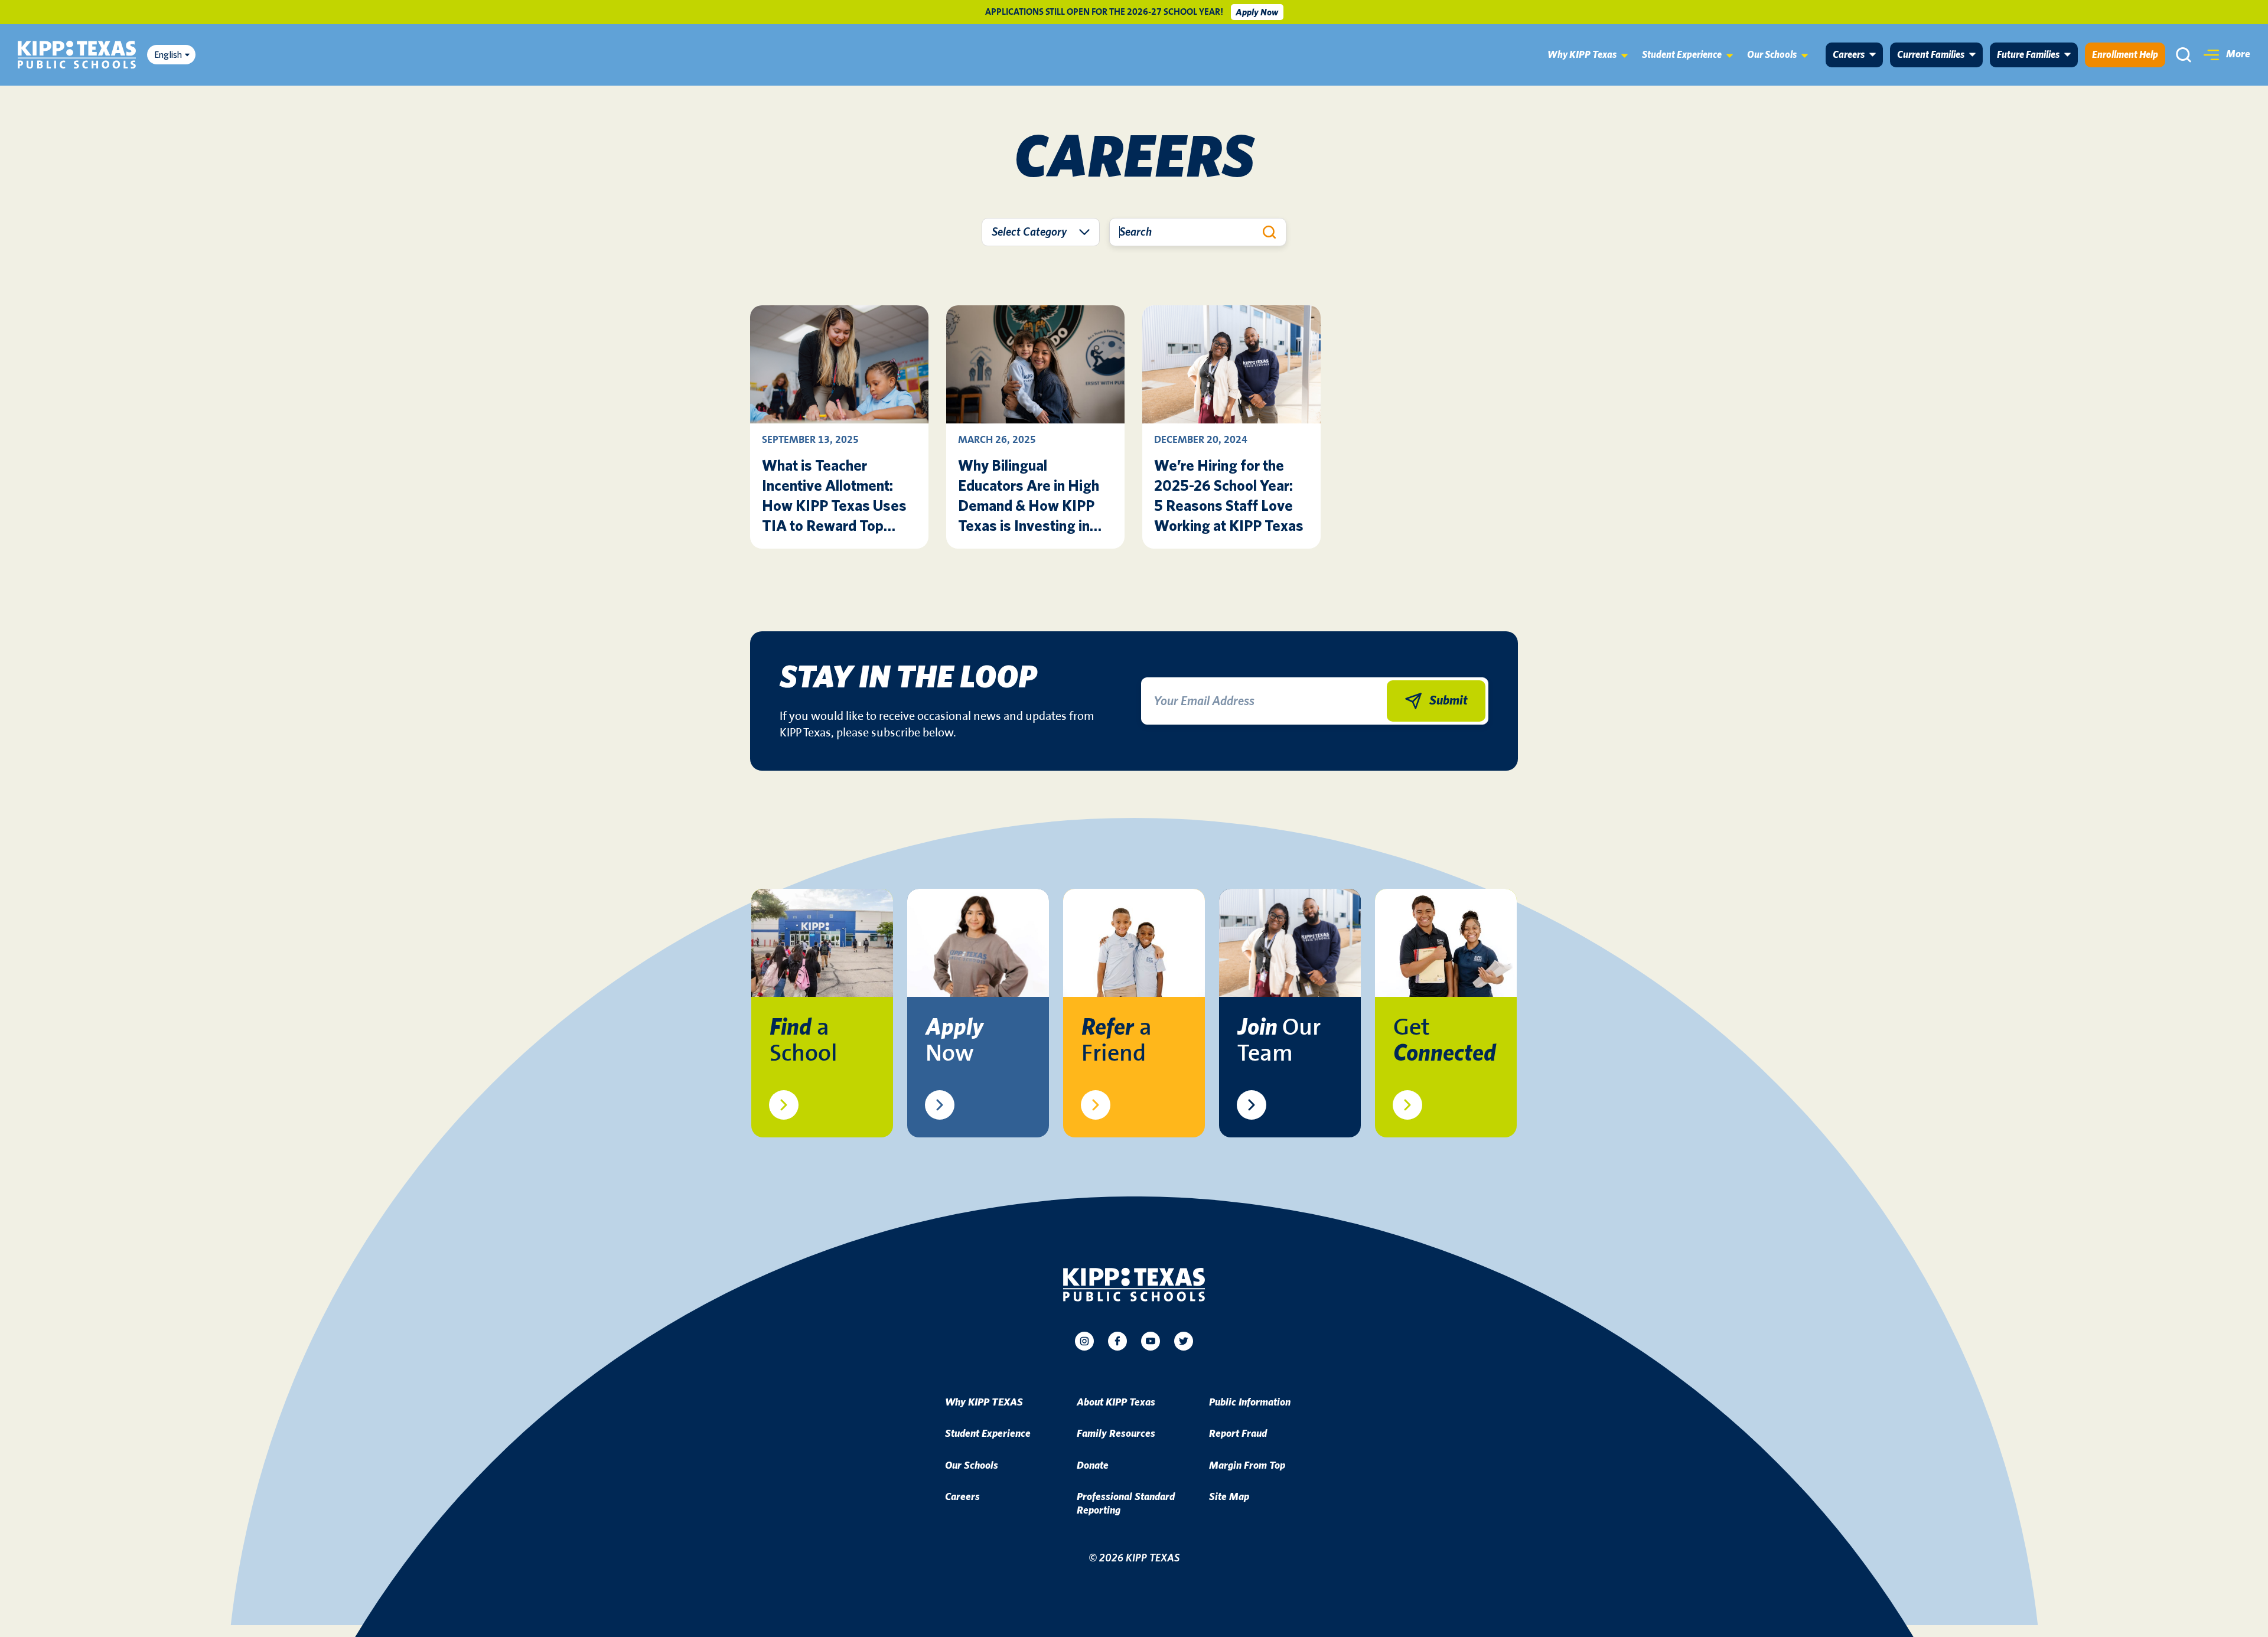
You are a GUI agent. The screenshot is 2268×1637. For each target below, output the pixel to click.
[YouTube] (1151, 1341)
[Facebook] (1117, 1341)
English (168, 55)
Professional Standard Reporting (1126, 1504)
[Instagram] (1084, 1341)
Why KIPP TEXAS (984, 1403)
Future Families (2028, 55)
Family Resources (1116, 1434)
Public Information (1250, 1403)
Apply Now (1257, 12)
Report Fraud (1238, 1434)
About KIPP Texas (1116, 1403)
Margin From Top (1247, 1466)
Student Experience (1682, 55)
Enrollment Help (2125, 55)
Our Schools (1772, 55)
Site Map (1229, 1497)
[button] (2227, 55)
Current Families (1931, 55)
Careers (1849, 55)
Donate (1093, 1466)
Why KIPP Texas (1582, 55)
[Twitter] (1184, 1341)
